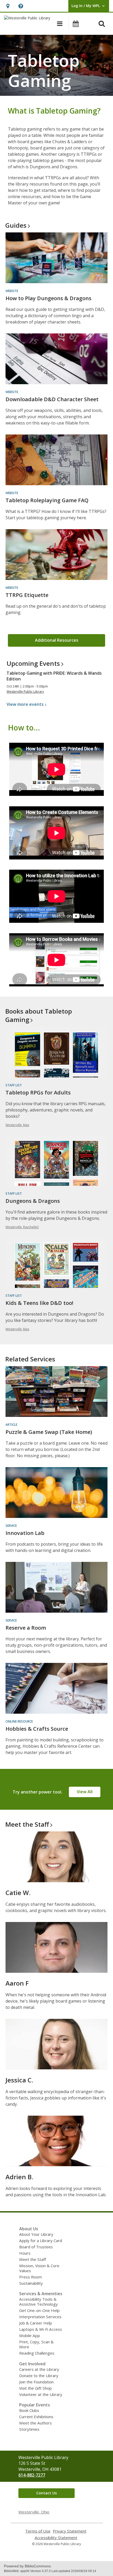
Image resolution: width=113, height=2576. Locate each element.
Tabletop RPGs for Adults (38, 1093)
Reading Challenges (37, 2353)
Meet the (27, 1824)
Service (11, 1526)
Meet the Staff (33, 2259)
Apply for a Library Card (41, 2240)
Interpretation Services (40, 2317)
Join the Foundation (36, 2382)
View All (85, 1792)
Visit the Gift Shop (35, 2388)
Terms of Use (38, 2531)
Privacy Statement (70, 2531)
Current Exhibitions (36, 2417)
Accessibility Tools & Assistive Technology (38, 2302)
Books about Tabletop (39, 1015)
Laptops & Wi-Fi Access (41, 2329)
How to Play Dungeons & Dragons (48, 298)
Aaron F (17, 1983)
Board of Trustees (36, 2247)
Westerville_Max (17, 1125)
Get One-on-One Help (39, 2310)
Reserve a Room (26, 1628)
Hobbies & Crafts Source (37, 1729)
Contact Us (47, 2493)
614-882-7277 (32, 2475)
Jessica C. (19, 2080)
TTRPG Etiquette (27, 595)
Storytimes (29, 2429)
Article (11, 1425)
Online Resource (19, 1721)
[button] (8, 6)
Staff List (14, 1085)
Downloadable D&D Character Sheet (52, 399)
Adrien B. (19, 2177)
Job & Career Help (36, 2323)
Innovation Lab (25, 1533)
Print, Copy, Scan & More (36, 2344)
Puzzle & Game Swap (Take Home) (49, 1432)
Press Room (30, 2277)
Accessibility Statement (56, 2538)
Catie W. (18, 1893)
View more (25, 704)
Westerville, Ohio (34, 2512)
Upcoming (33, 663)
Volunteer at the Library (41, 2394)
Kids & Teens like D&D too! (39, 1303)
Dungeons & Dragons (33, 1201)
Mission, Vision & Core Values (39, 2268)
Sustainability (31, 2283)
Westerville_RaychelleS (22, 1227)
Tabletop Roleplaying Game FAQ (47, 500)
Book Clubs (29, 2410)
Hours (25, 2253)
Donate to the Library (39, 2376)
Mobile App (30, 2335)
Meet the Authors (35, 2423)
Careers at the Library (39, 2369)
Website (12, 291)
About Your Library (36, 2234)
